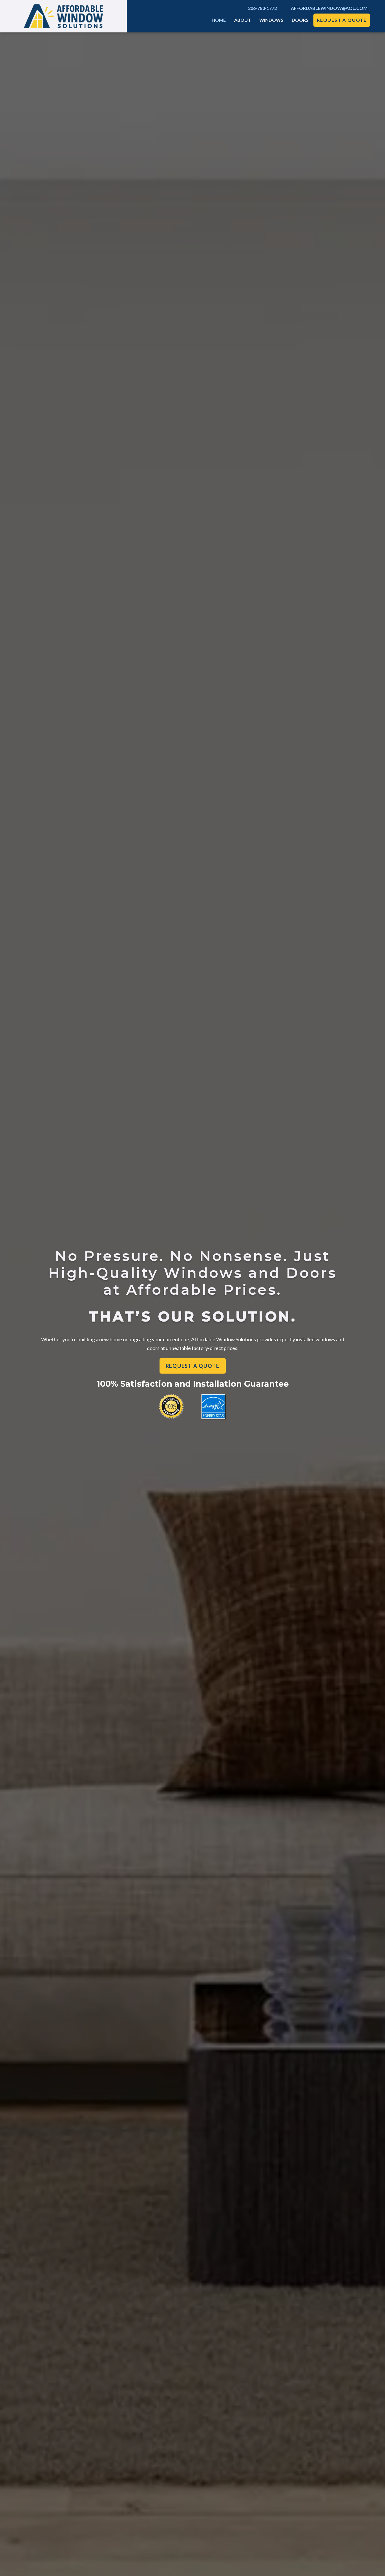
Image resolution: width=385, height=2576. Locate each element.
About (243, 20)
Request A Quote (342, 20)
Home (219, 20)
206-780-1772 (262, 8)
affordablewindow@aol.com (329, 8)
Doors (300, 20)
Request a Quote (193, 1366)
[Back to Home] (63, 16)
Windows (271, 20)
